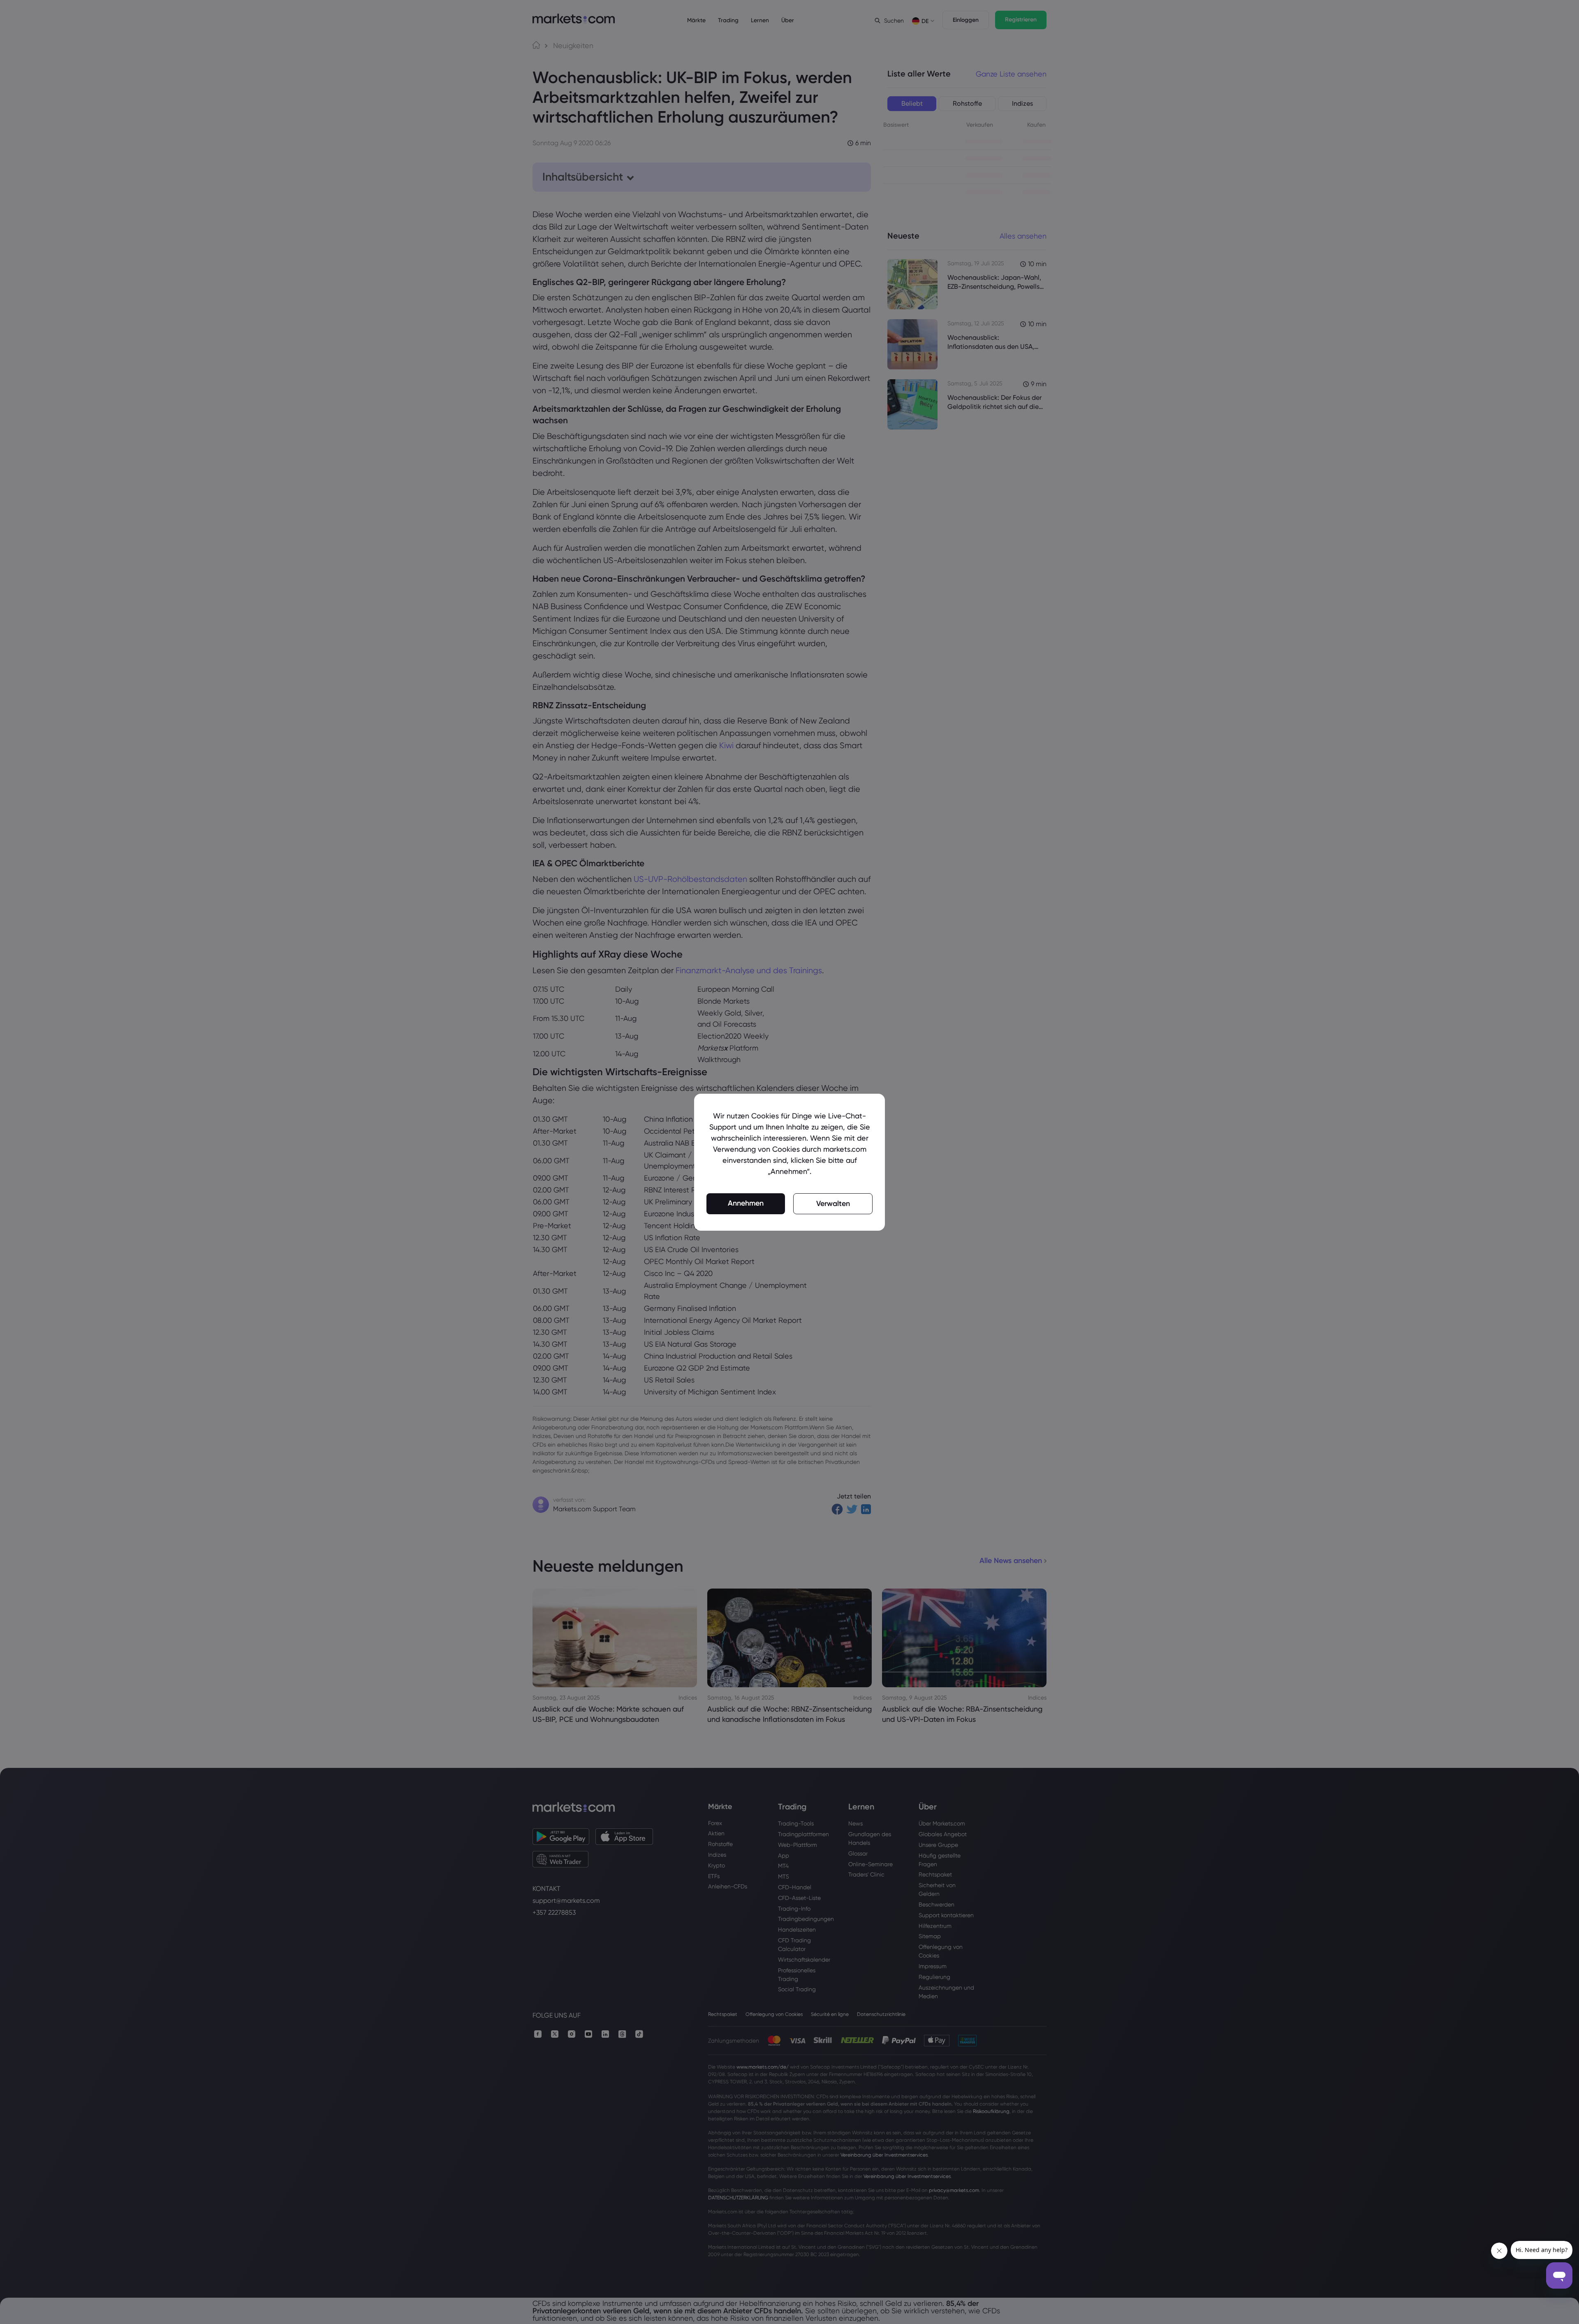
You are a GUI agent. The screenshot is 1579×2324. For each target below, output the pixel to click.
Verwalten (833, 1204)
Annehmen (746, 1203)
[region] (789, 1162)
